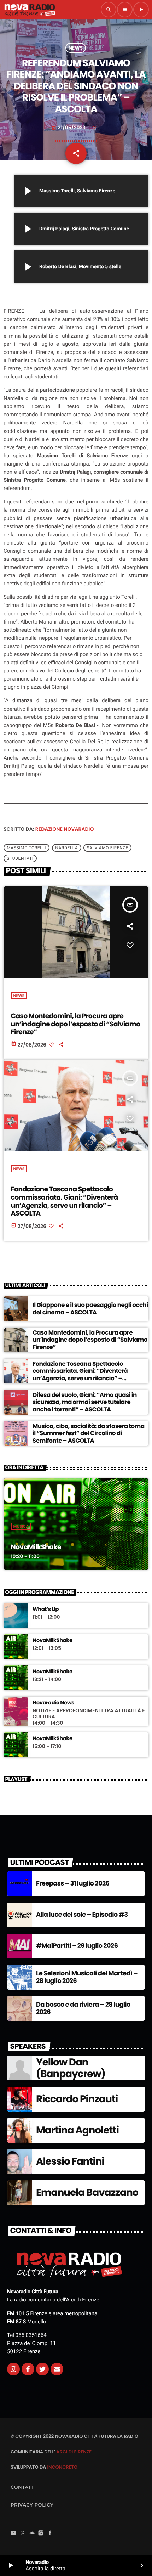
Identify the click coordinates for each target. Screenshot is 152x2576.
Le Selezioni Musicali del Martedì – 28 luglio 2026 (87, 1977)
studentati (20, 858)
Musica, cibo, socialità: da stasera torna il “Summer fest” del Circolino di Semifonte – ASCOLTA (89, 1433)
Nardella (66, 848)
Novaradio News (53, 1703)
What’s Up (46, 1610)
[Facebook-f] (28, 2369)
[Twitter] (42, 2369)
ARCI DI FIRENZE (74, 2452)
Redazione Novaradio (65, 829)
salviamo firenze (107, 848)
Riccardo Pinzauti (77, 2099)
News (76, 48)
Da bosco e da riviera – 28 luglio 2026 (83, 2009)
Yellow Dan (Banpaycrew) (71, 2068)
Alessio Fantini (70, 2161)
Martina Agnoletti (77, 2130)
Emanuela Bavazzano (87, 2192)
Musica (21, 1526)
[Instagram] (13, 2369)
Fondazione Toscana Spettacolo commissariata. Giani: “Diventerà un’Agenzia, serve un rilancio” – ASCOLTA (65, 1201)
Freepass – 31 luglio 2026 (73, 1884)
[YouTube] (13, 2533)
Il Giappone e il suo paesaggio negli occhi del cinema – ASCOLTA (90, 1308)
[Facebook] (50, 2533)
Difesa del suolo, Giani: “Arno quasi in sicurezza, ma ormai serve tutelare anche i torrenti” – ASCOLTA (85, 1402)
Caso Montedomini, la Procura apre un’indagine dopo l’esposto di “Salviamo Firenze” (76, 1024)
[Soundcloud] (32, 2533)
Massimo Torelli (27, 848)
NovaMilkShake (36, 1547)
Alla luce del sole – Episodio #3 (82, 1915)
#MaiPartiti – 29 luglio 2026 (77, 1946)
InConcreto (62, 2467)
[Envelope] (57, 2369)
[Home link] (30, 10)
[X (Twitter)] (23, 2533)
